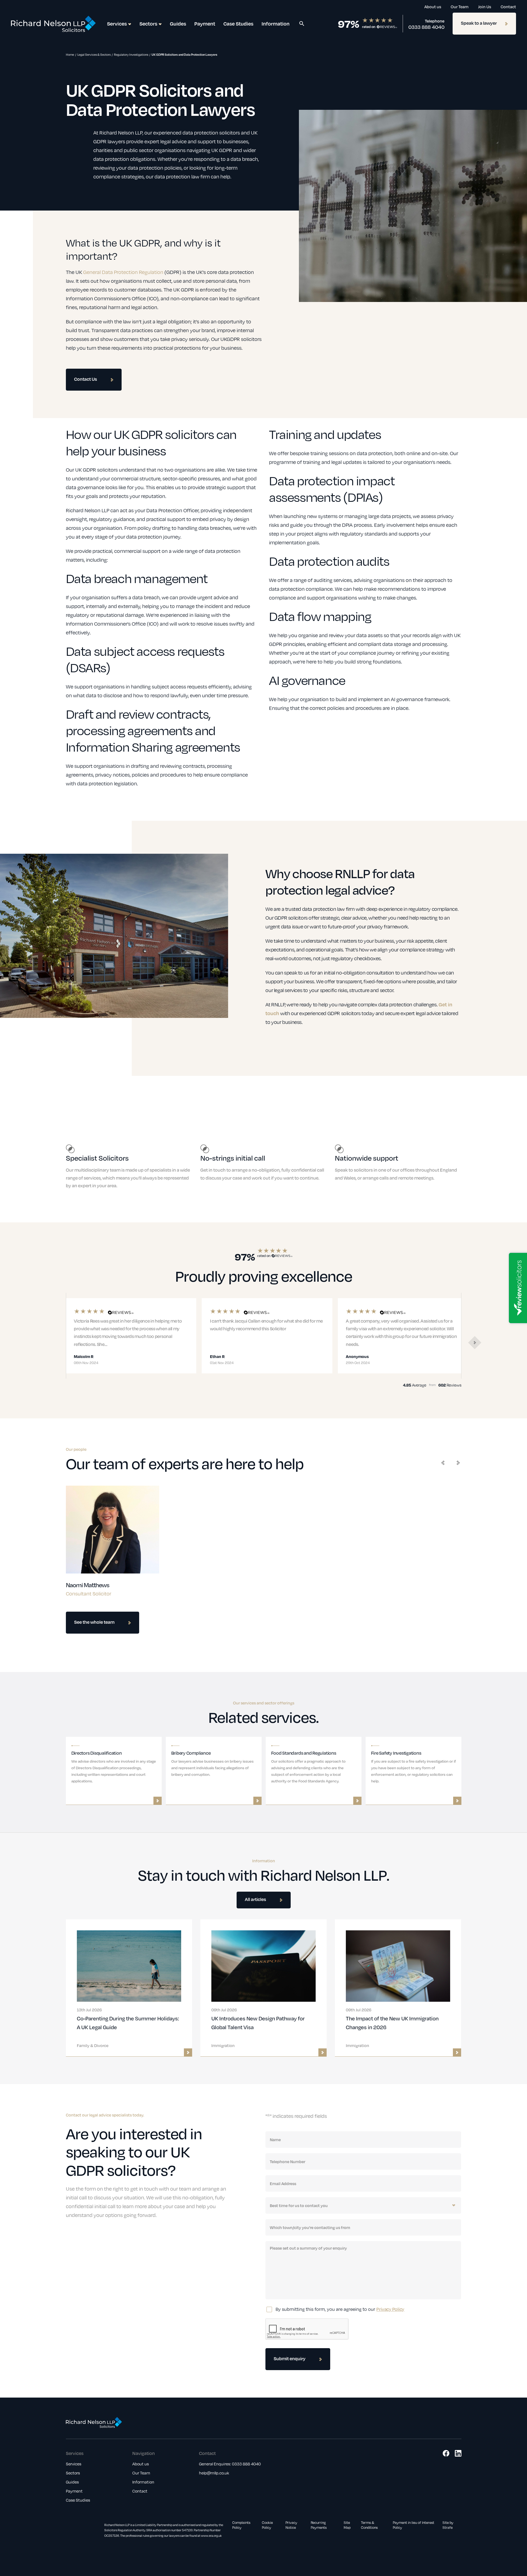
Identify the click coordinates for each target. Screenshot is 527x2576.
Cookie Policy (267, 2525)
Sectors (73, 2473)
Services (74, 2464)
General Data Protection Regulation (123, 272)
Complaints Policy (241, 2525)
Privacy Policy (390, 2309)
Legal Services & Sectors (94, 54)
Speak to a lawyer (479, 23)
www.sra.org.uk (211, 2536)
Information (276, 23)
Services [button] (117, 23)
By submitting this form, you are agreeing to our (340, 2309)
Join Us (485, 7)
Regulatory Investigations (131, 54)
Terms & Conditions (369, 2525)
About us (433, 7)
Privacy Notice (291, 2525)
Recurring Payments (319, 2525)
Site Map (347, 2525)
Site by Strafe (448, 2525)
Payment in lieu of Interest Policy (414, 2525)
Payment (205, 23)
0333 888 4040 (426, 27)
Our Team (460, 7)
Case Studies (238, 23)
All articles (255, 1899)
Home (70, 54)
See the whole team (94, 1622)
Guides (178, 23)
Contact (508, 7)
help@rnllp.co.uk (214, 2473)
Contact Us (86, 379)
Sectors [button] (148, 23)
